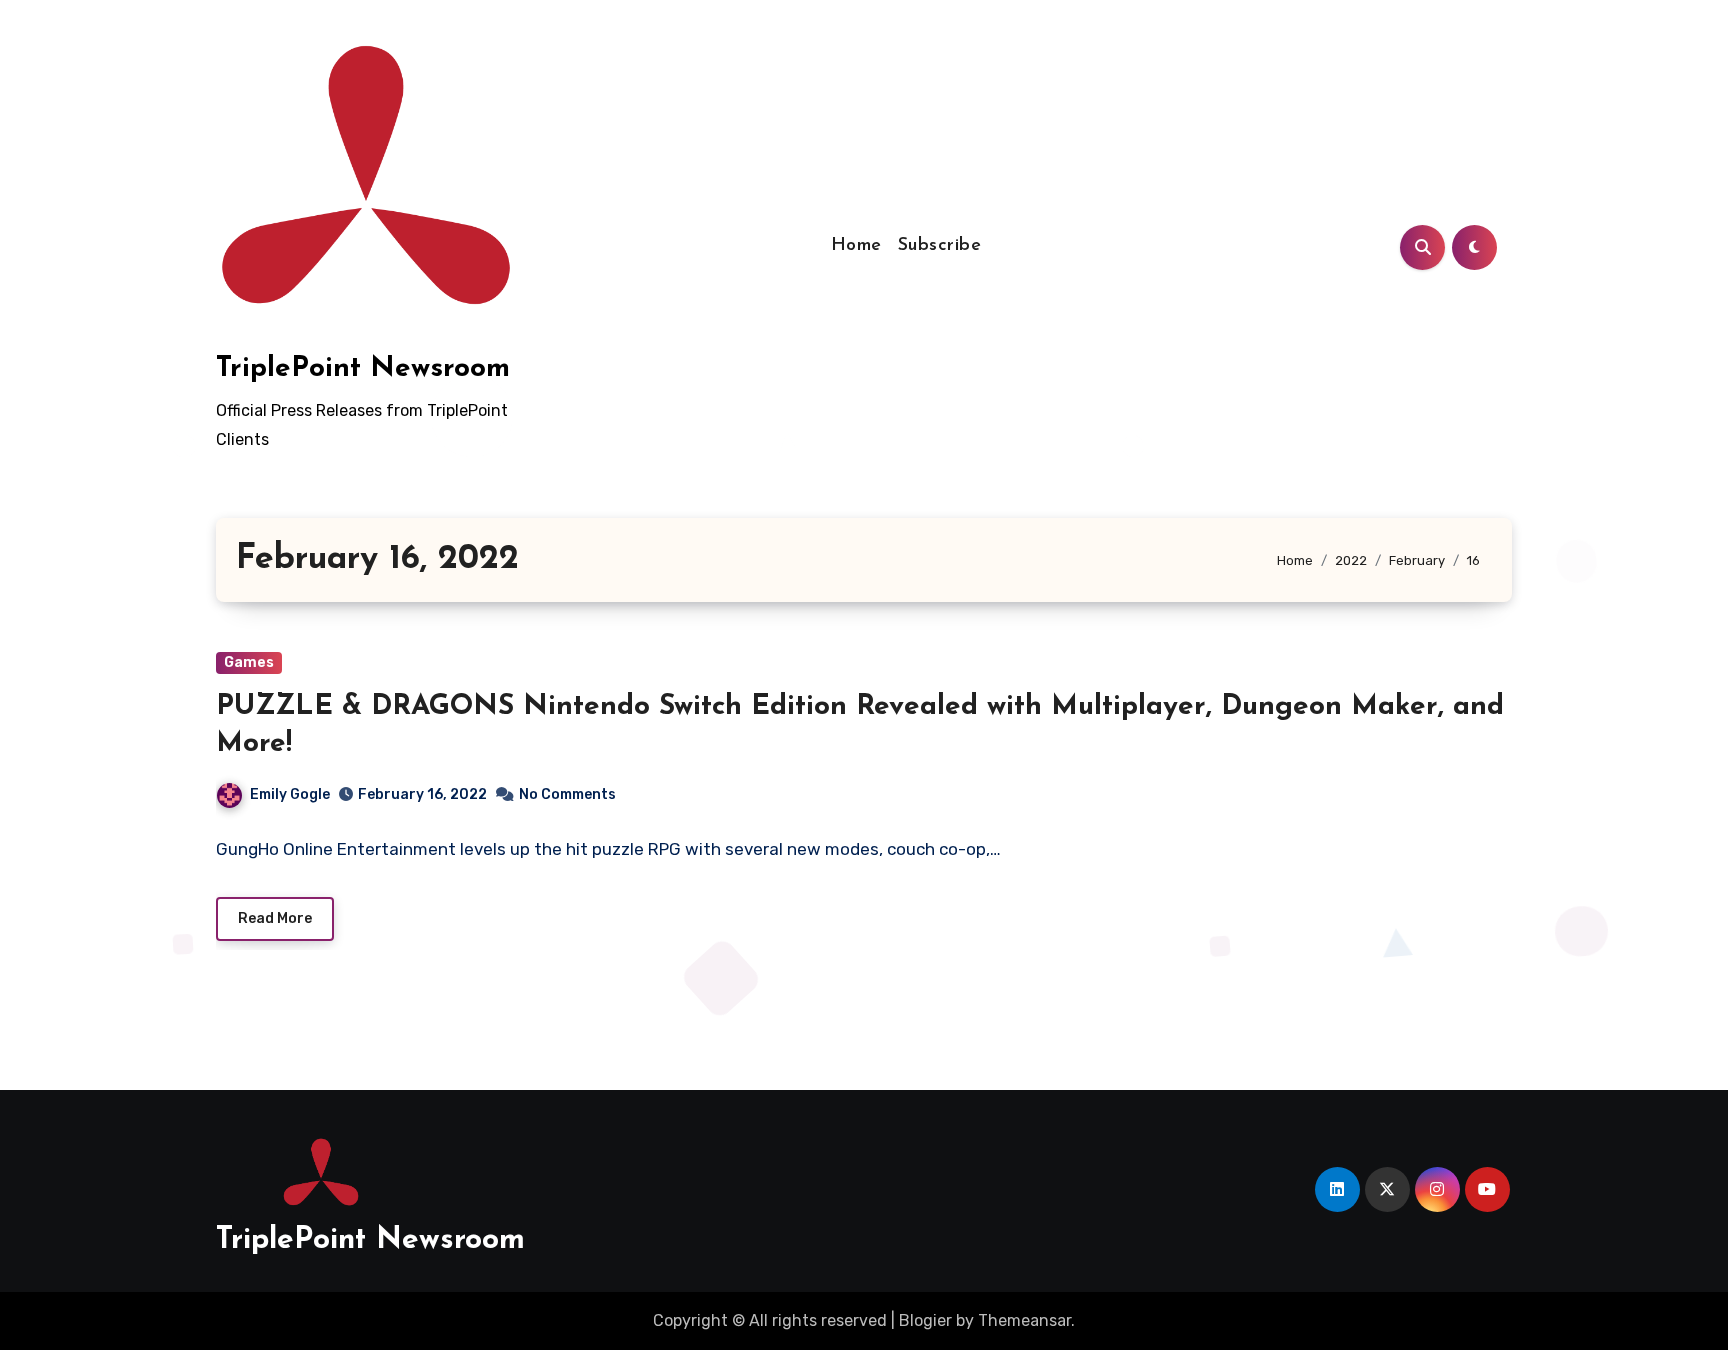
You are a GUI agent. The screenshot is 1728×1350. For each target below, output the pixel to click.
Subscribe (940, 246)
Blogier (925, 1320)
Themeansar (1024, 1320)
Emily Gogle (290, 794)
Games (249, 662)
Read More (275, 918)
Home (856, 246)
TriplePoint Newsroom (363, 369)
